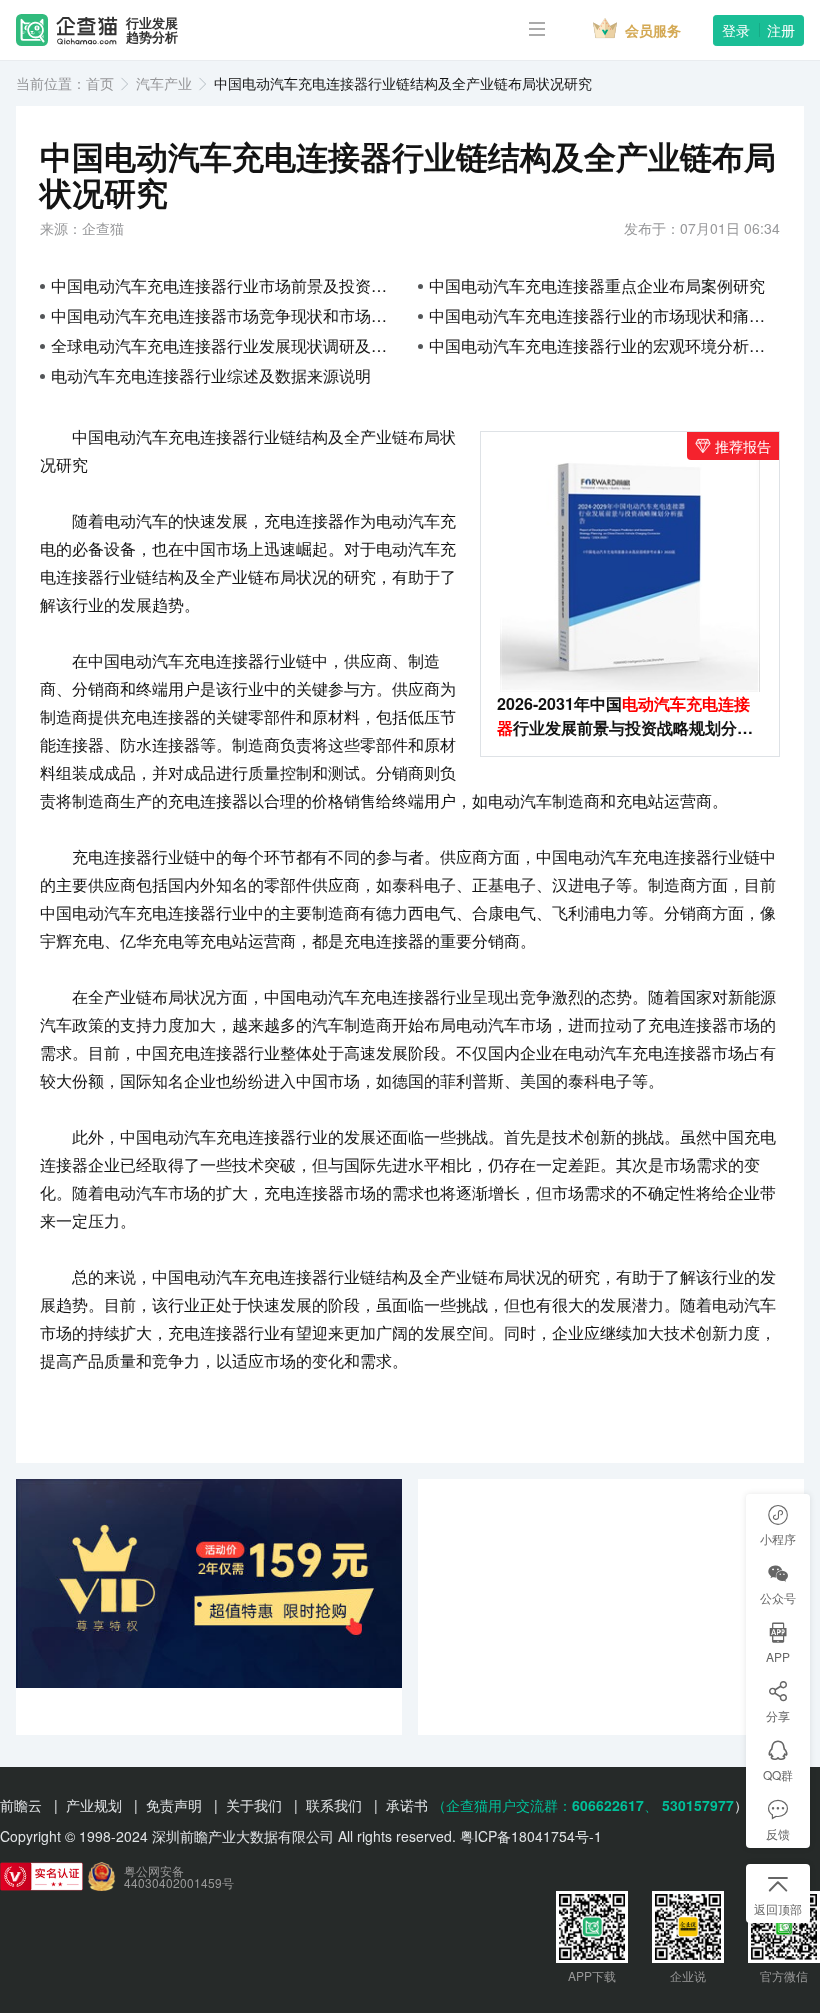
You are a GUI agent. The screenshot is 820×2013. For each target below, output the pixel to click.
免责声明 (174, 1805)
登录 (736, 30)
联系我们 (334, 1805)
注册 (781, 30)
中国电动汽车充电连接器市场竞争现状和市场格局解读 (226, 315)
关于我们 (254, 1805)
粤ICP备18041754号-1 (531, 1836)
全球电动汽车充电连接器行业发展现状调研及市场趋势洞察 (226, 345)
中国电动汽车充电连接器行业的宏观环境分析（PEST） (604, 345)
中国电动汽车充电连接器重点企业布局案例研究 (597, 285)
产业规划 (94, 1805)
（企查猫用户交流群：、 (545, 1805)
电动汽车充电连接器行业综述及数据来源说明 (211, 375)
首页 (100, 83)
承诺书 (407, 1805)
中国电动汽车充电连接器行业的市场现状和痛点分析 (604, 315)
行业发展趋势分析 (152, 30)
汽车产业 (164, 83)
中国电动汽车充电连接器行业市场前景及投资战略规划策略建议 (226, 285)
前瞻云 (21, 1805)
